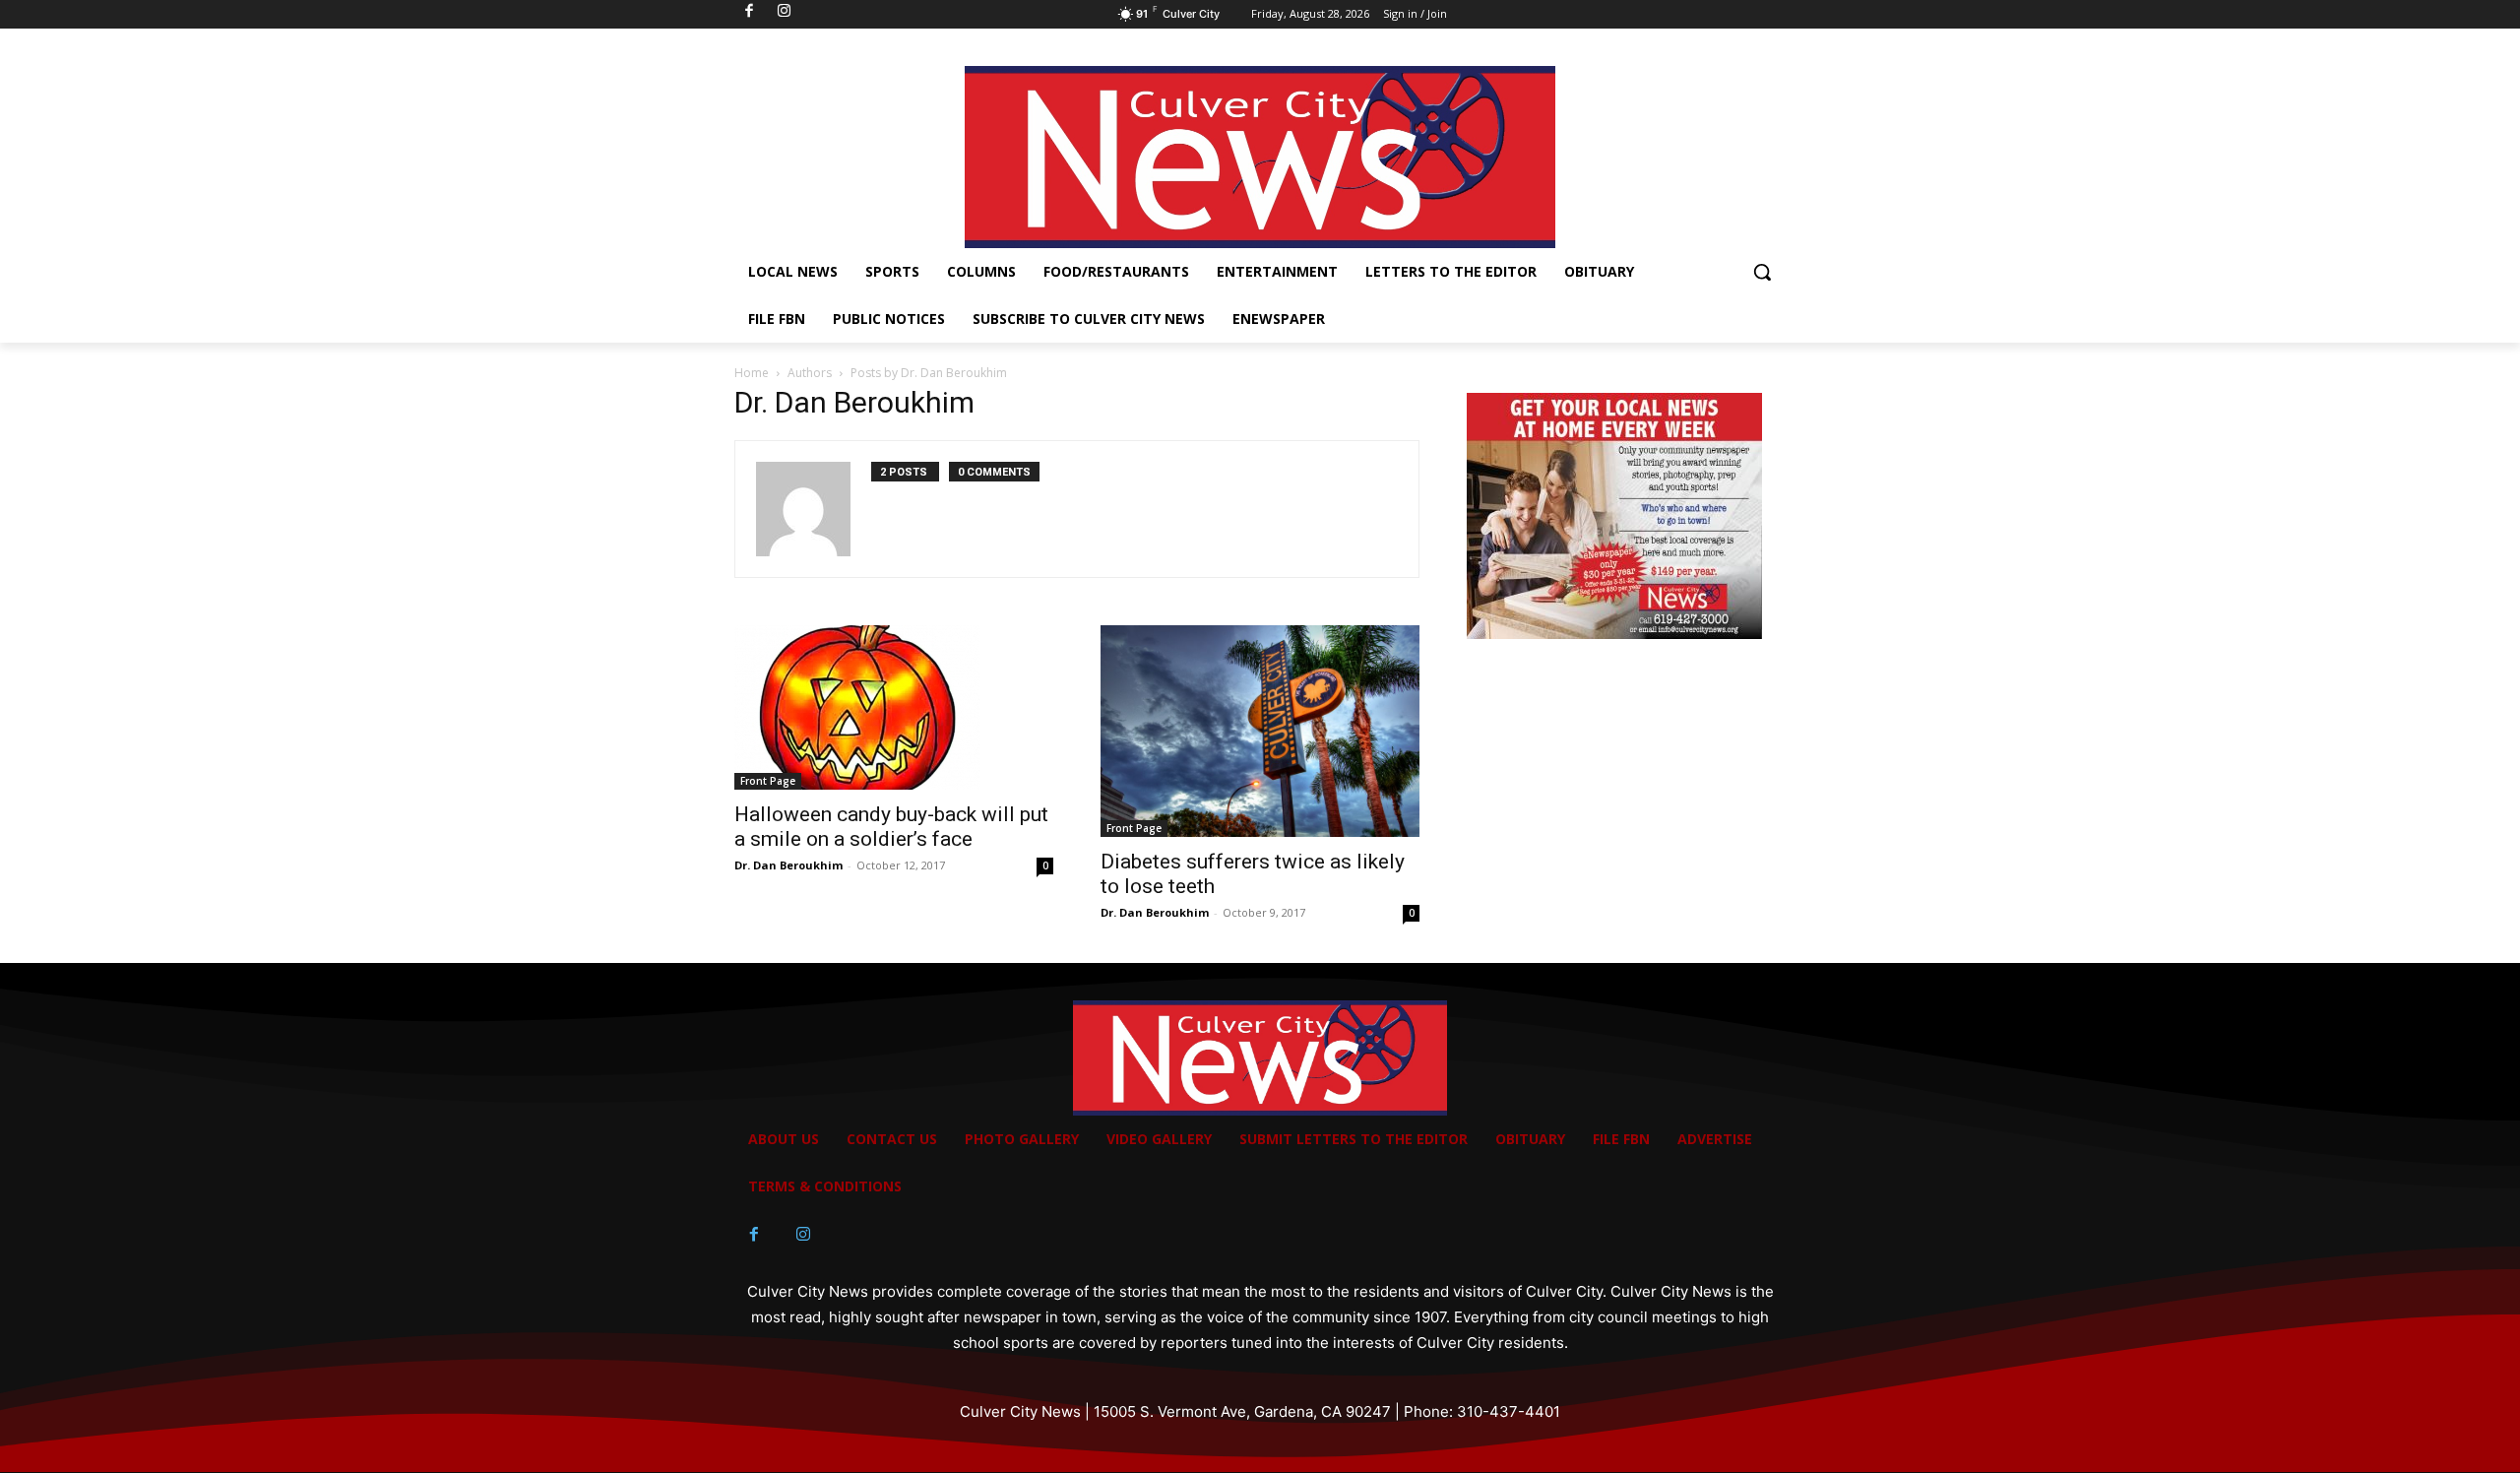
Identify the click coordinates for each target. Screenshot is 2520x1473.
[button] (1762, 272)
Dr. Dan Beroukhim (788, 865)
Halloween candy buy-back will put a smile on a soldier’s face (891, 827)
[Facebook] (754, 1235)
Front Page (768, 781)
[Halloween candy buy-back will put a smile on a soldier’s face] (894, 707)
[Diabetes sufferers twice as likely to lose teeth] (1260, 731)
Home (752, 373)
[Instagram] (803, 1235)
